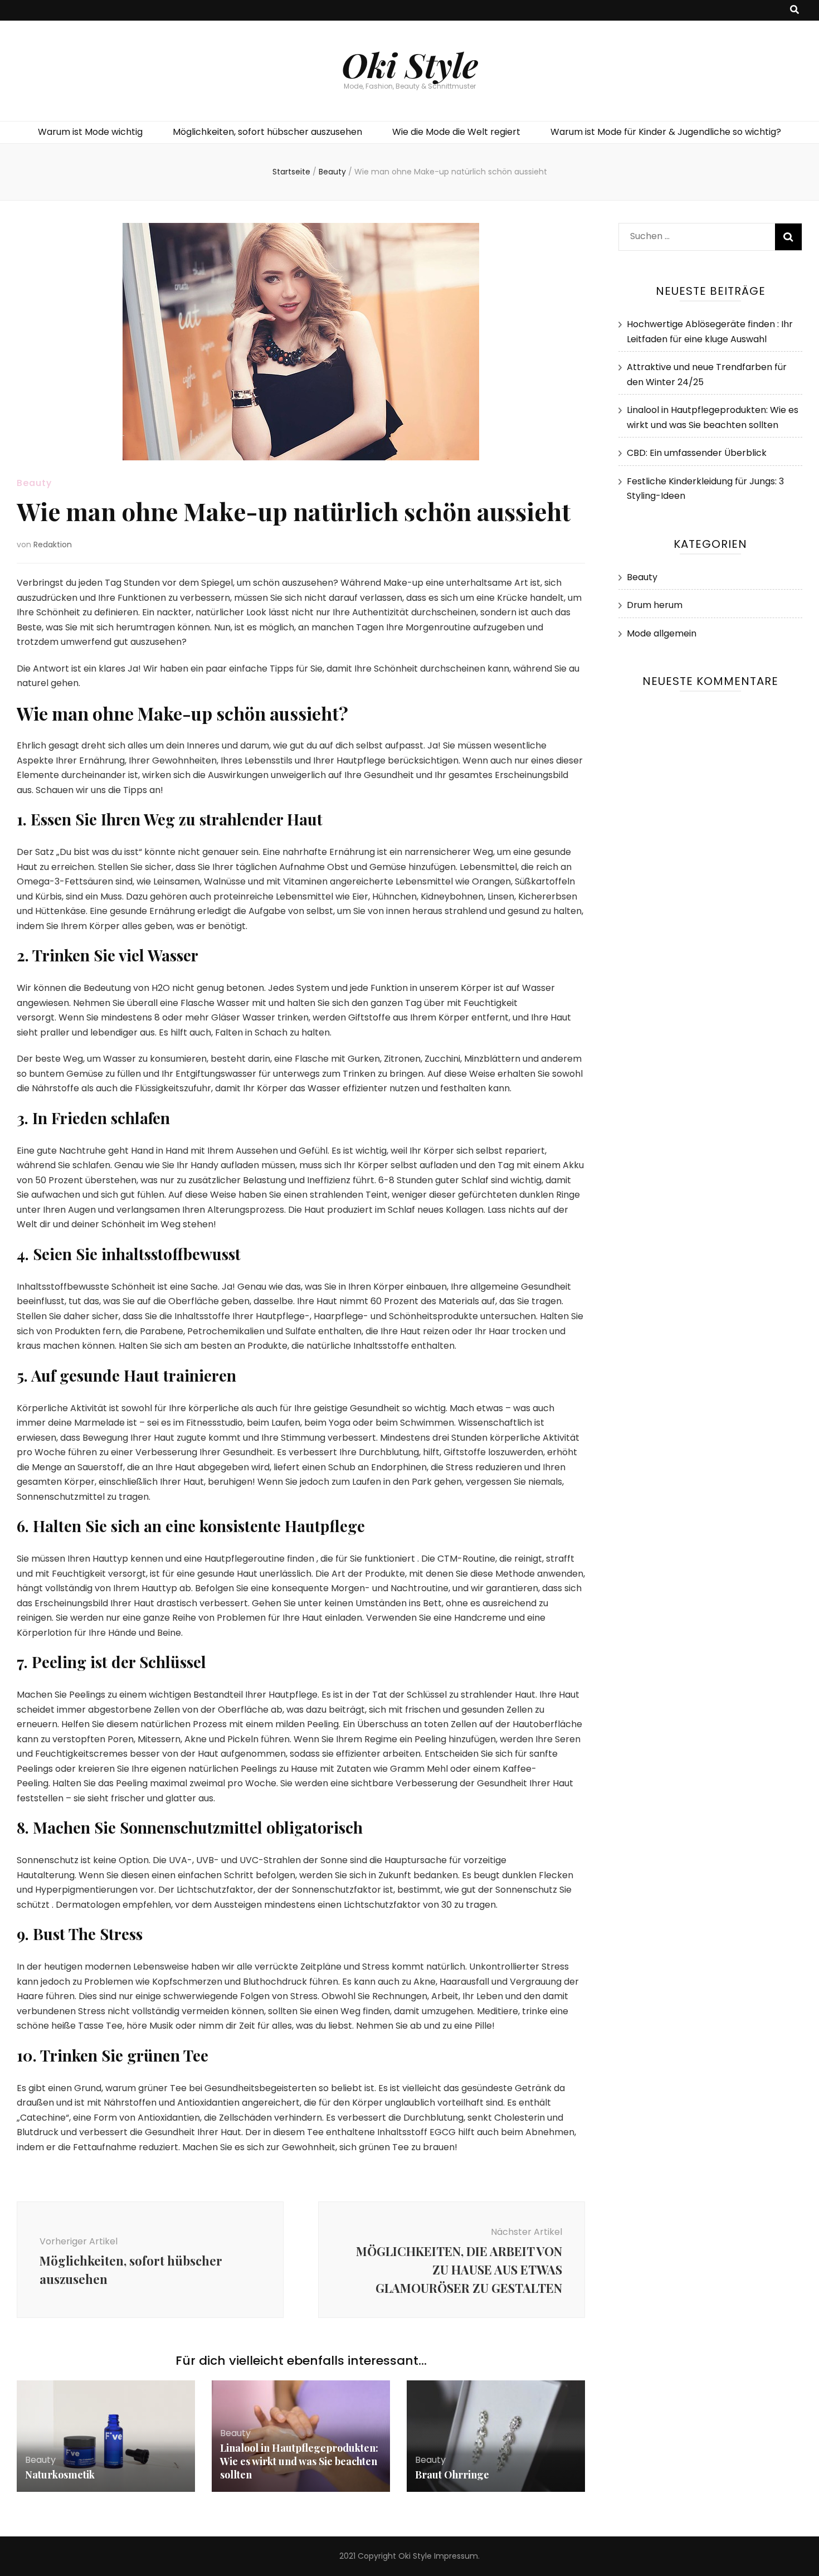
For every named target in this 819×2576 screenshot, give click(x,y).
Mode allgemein (662, 633)
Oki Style (410, 64)
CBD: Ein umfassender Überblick (697, 453)
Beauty (34, 483)
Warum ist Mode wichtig (90, 132)
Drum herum (655, 605)
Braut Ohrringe (452, 2475)
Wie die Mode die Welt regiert (456, 132)
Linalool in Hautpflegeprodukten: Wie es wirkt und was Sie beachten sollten (299, 2461)
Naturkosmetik (60, 2475)
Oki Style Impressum (438, 2556)
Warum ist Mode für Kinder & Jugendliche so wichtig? (666, 132)
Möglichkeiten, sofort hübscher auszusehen (267, 132)
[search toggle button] (794, 10)
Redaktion (53, 545)
